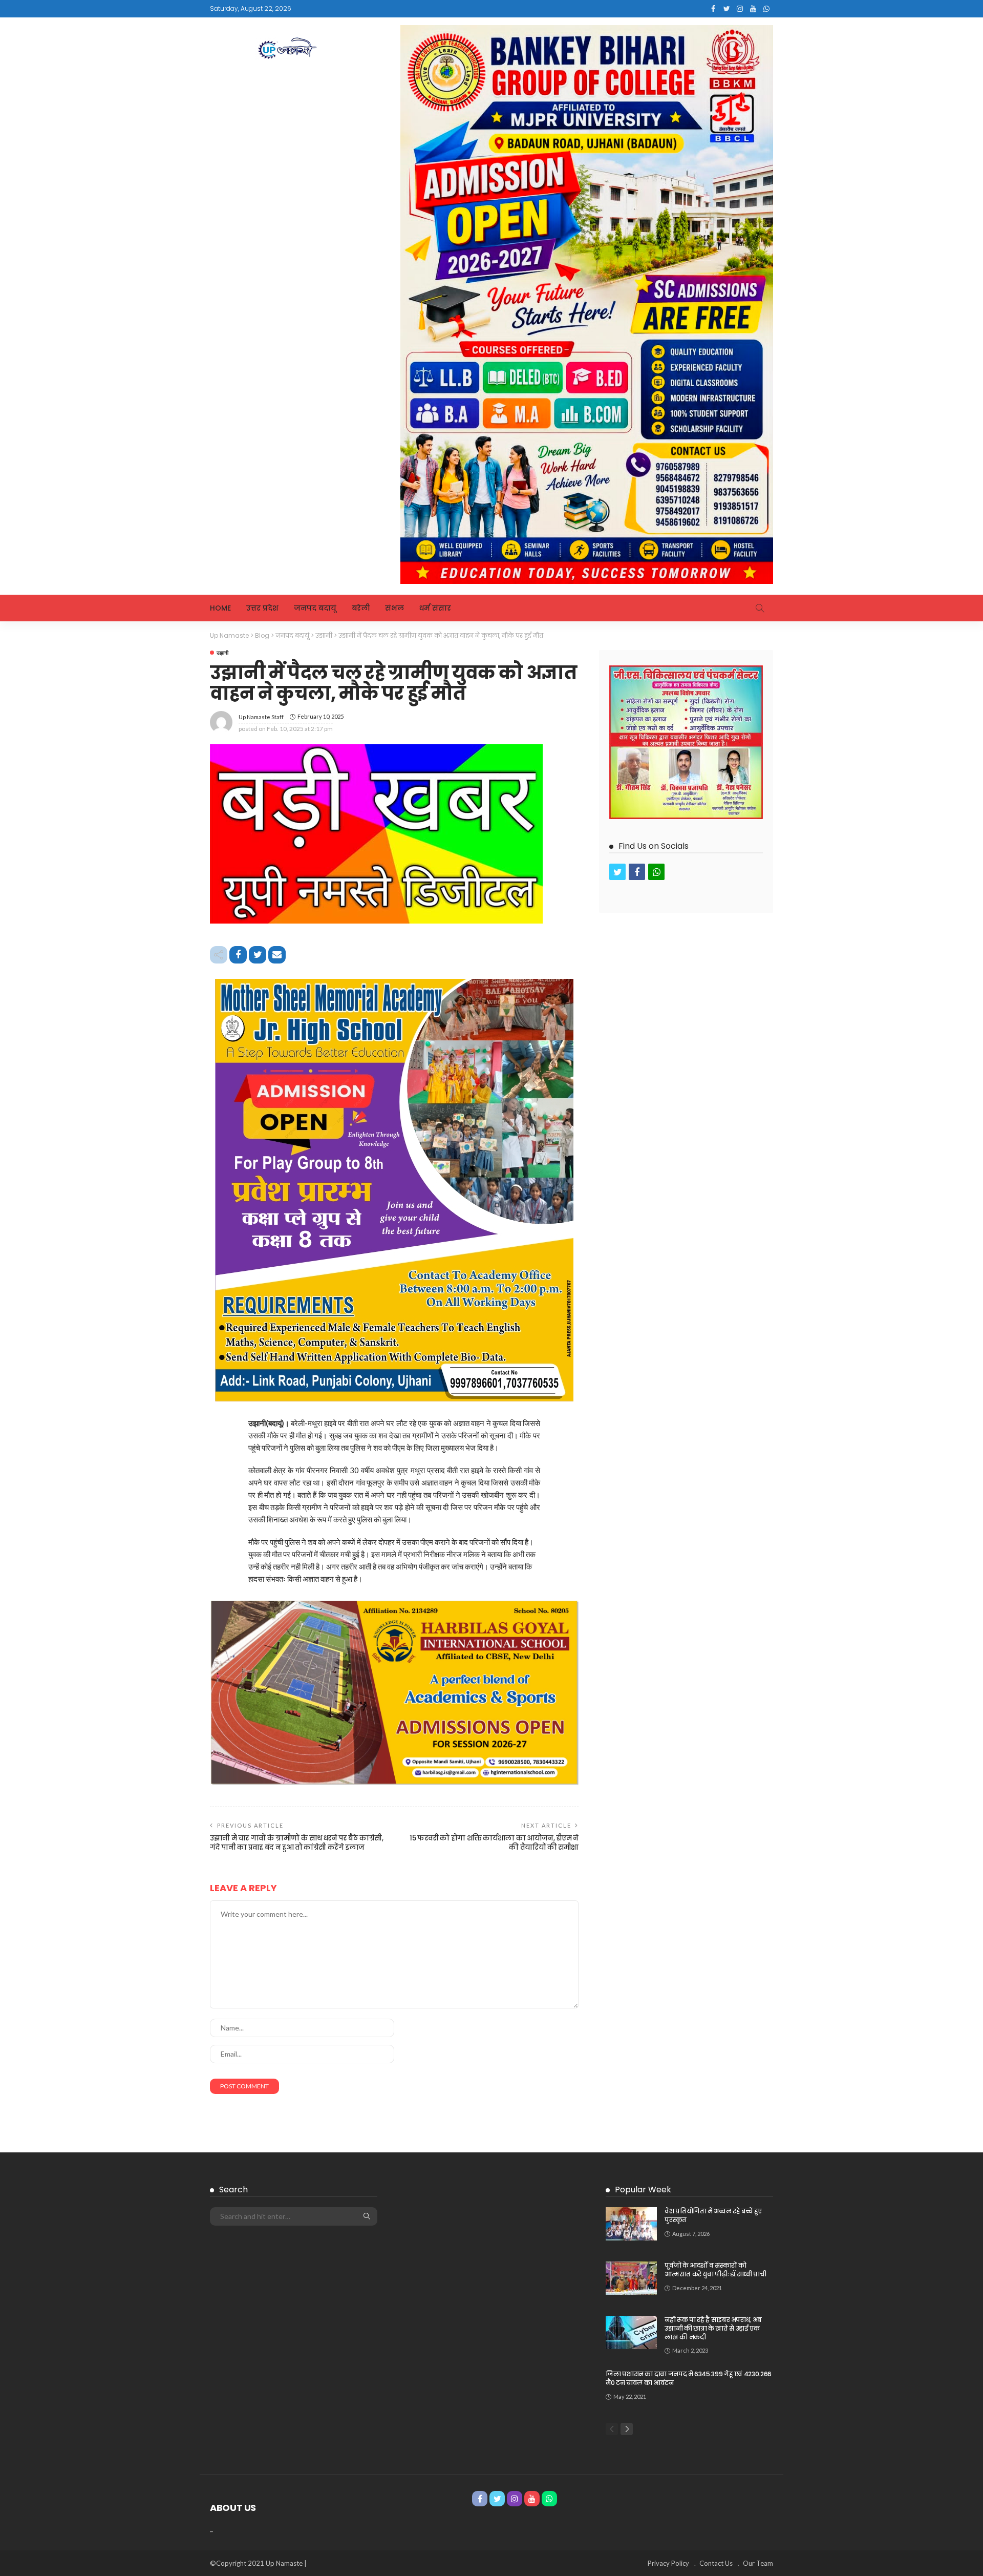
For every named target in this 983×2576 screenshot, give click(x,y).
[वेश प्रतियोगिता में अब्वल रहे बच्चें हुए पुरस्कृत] (631, 2224)
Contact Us (716, 2563)
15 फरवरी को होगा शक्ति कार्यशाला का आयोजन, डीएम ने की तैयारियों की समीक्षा (494, 1843)
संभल (394, 608)
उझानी (222, 653)
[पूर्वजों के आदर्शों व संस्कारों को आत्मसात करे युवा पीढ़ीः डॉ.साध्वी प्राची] (631, 2278)
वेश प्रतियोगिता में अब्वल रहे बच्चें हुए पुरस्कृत (713, 2215)
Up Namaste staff (261, 717)
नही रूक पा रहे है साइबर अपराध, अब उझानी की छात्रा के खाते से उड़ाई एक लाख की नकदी (713, 2328)
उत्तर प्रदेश (262, 608)
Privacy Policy (668, 2563)
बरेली (361, 608)
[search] (760, 608)
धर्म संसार (435, 608)
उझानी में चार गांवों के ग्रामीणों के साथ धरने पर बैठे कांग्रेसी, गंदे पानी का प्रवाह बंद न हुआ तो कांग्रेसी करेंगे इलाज (297, 1843)
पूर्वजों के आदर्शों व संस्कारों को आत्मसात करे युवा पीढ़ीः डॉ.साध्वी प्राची (715, 2270)
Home (220, 608)
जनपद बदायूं (315, 608)
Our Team (758, 2563)
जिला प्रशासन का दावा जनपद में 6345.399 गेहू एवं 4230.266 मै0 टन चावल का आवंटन (689, 2378)
